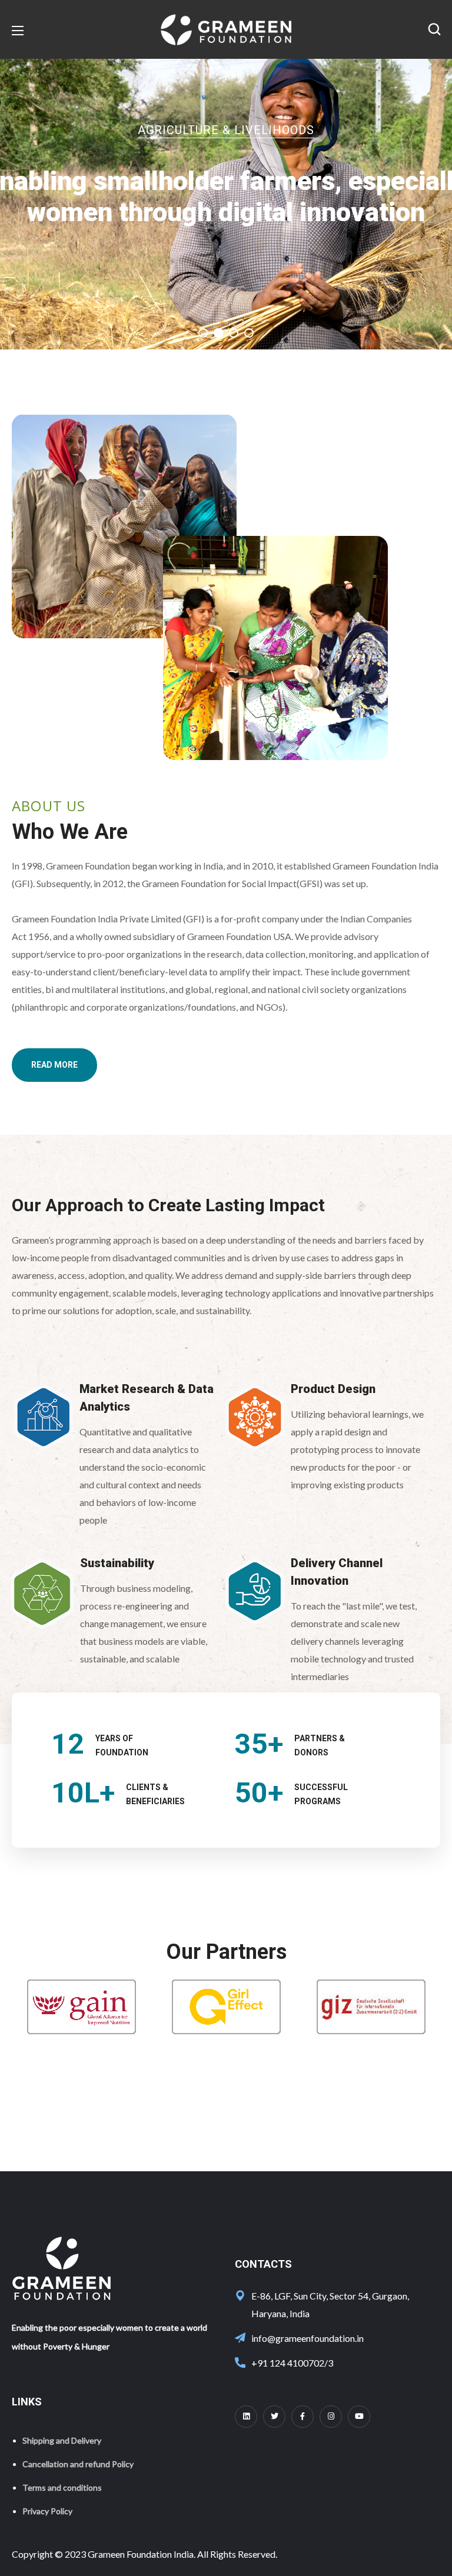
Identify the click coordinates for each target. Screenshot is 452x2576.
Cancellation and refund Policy (78, 2464)
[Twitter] (274, 2417)
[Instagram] (331, 2417)
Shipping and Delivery (62, 2440)
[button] (434, 29)
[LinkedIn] (246, 2417)
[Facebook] (303, 2417)
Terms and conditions (62, 2487)
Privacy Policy (47, 2511)
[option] (81, 2007)
